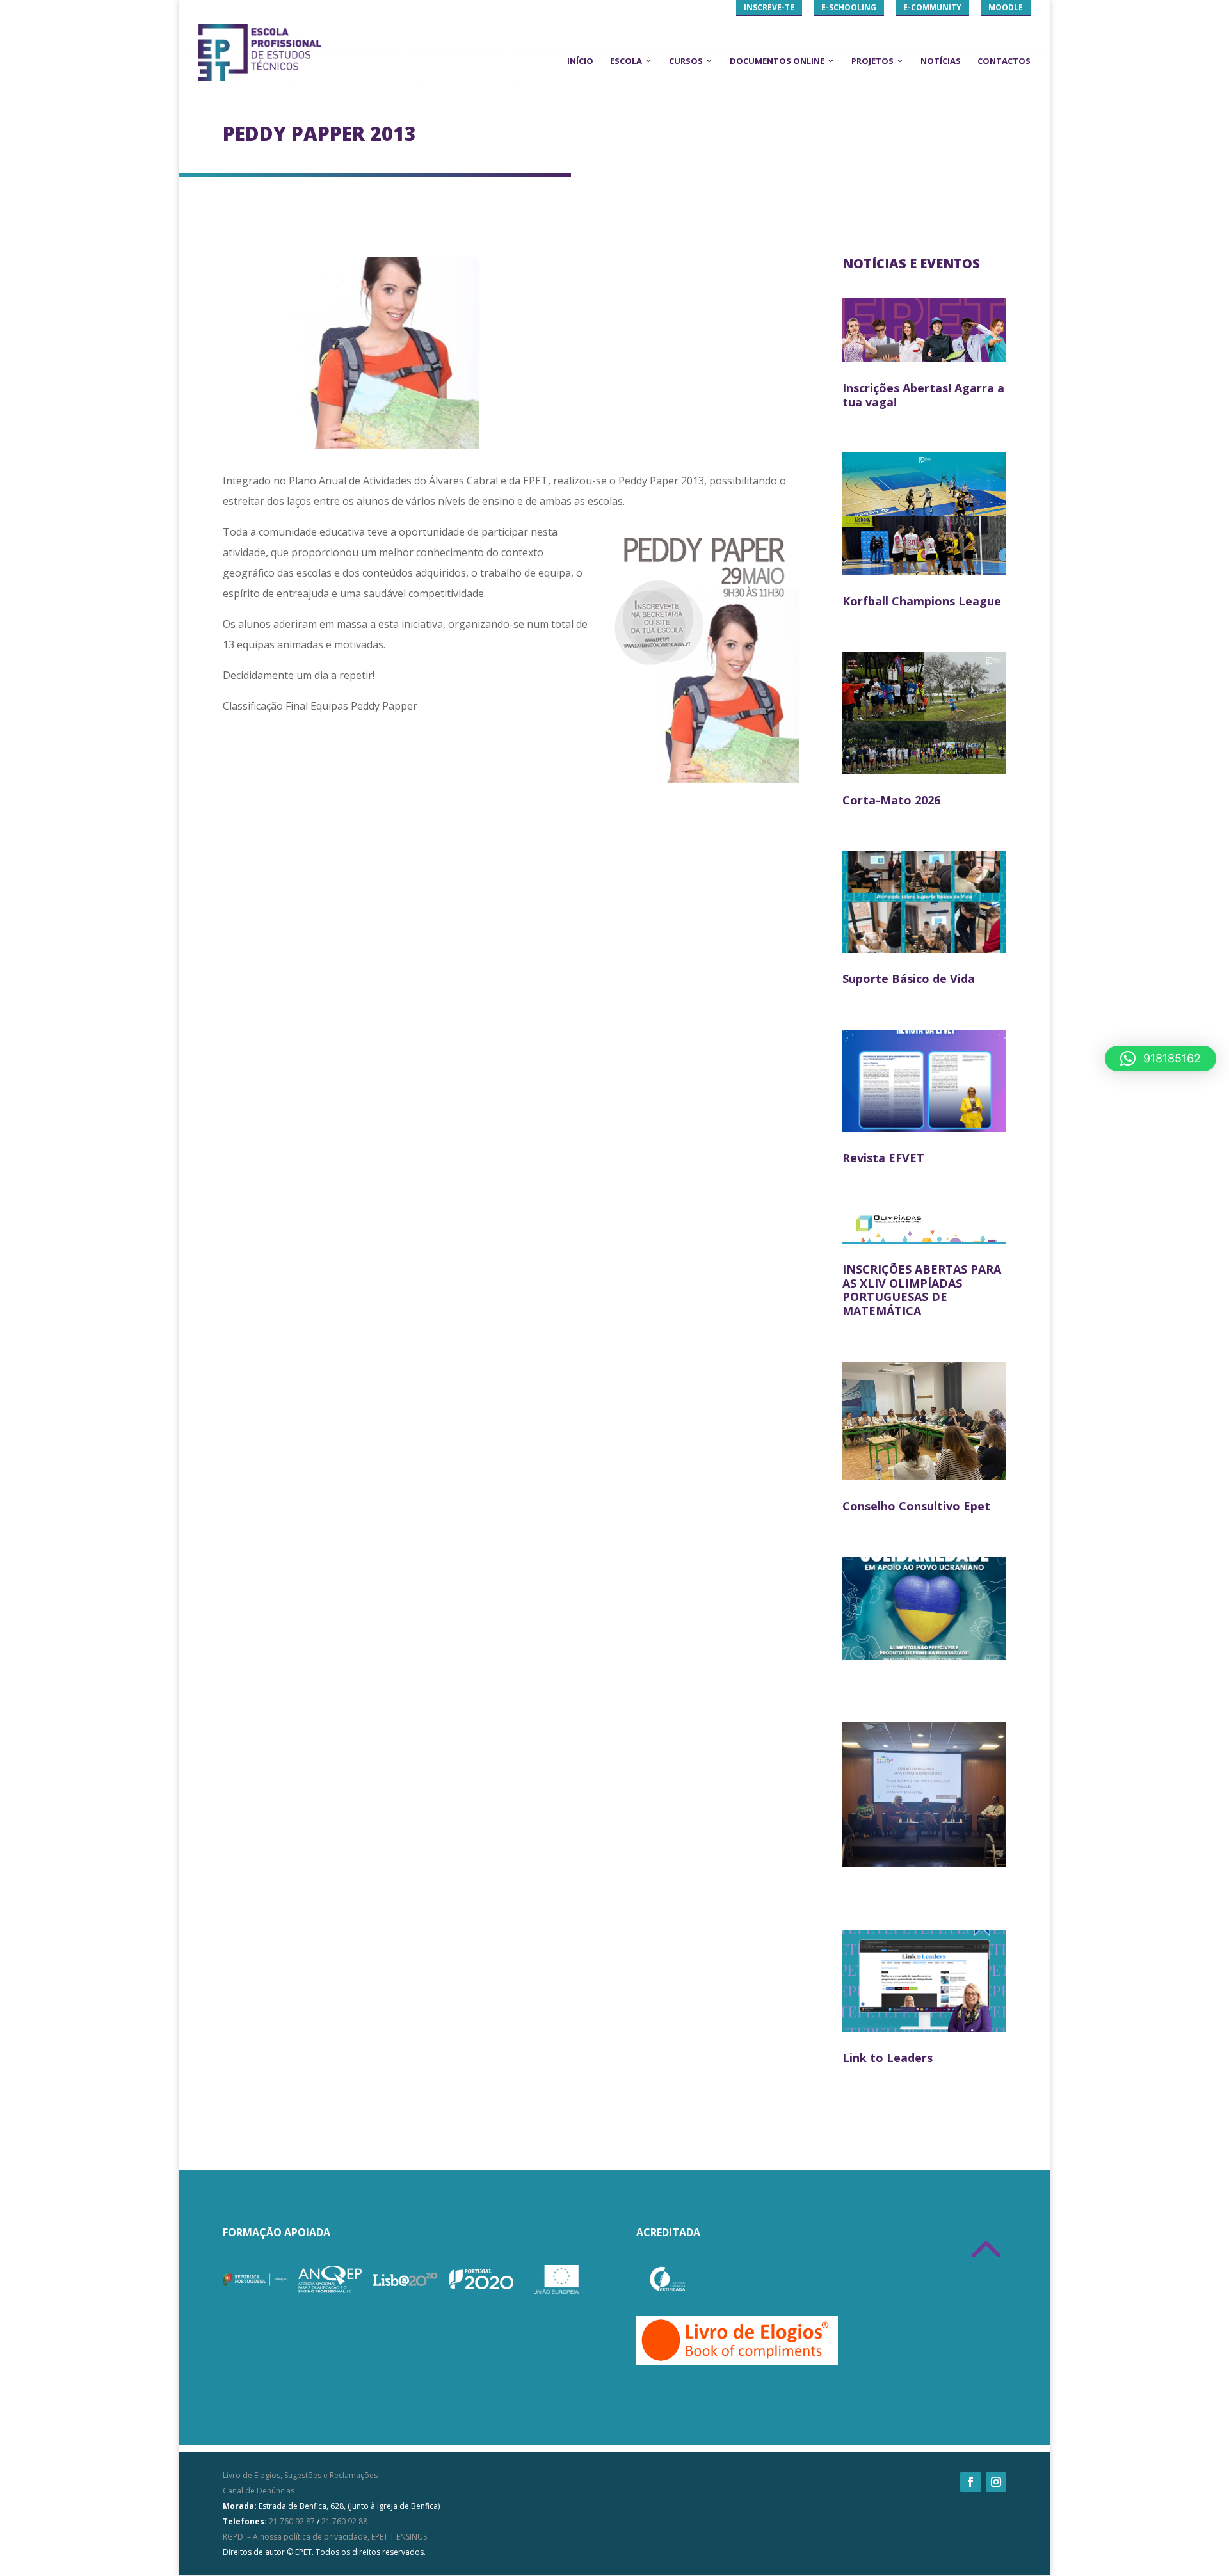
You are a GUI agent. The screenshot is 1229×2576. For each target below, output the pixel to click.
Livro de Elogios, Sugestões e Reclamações (300, 2475)
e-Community (932, 7)
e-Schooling (849, 7)
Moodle (1006, 7)
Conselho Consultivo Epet (916, 1506)
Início (580, 61)
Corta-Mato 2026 (891, 800)
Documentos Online (777, 61)
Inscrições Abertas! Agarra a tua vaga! (923, 395)
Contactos (1004, 61)
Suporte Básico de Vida (909, 979)
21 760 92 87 (292, 2521)
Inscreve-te (769, 7)
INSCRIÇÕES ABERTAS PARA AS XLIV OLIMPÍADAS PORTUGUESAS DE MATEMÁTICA (922, 1290)
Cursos (686, 61)
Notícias (941, 61)
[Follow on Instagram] (996, 2482)
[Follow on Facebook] (970, 2482)
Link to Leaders (888, 2058)
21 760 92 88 (344, 2521)
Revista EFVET (883, 1158)
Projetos (872, 61)
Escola (626, 61)
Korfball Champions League (922, 601)
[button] (1161, 1059)
